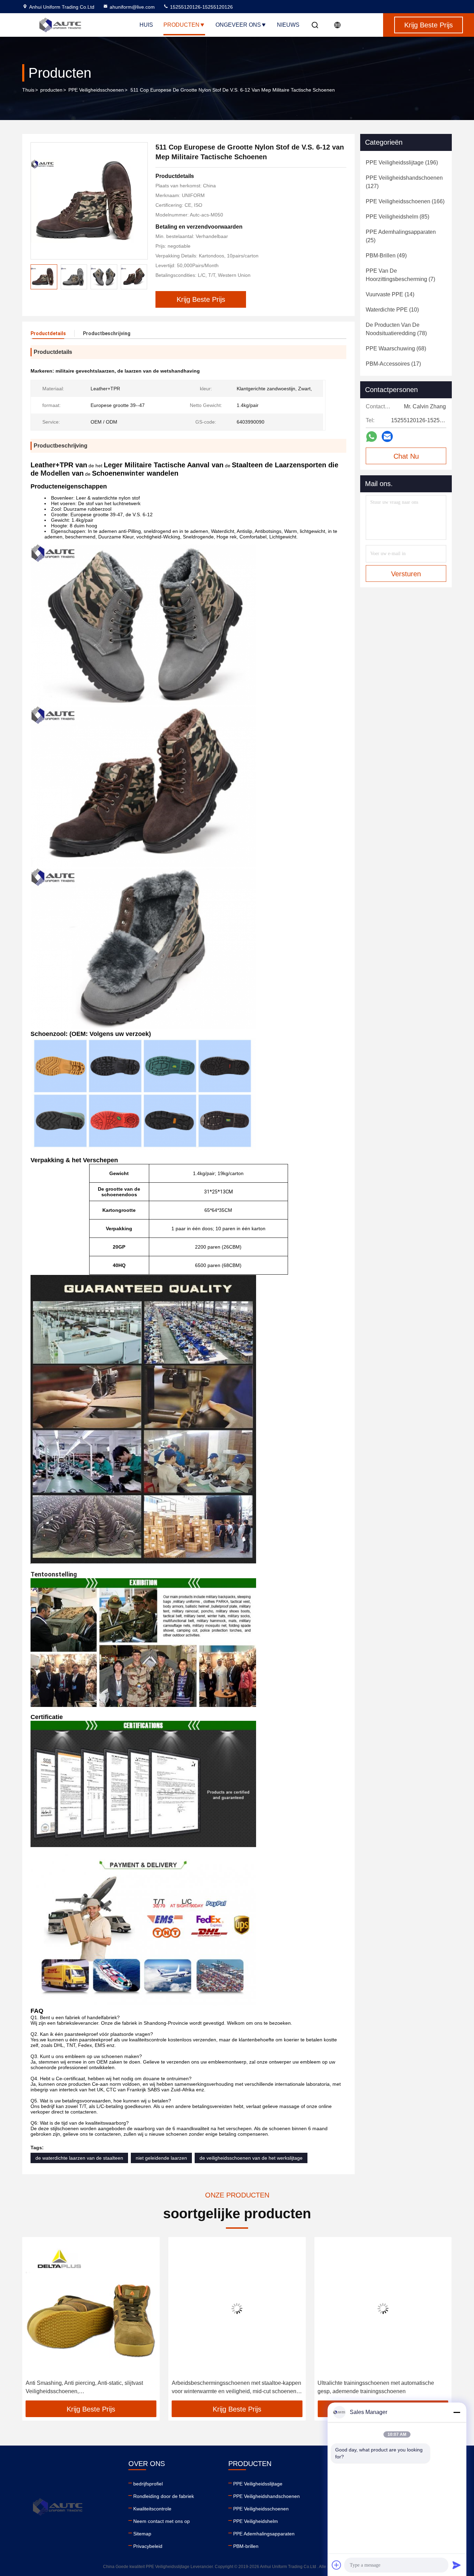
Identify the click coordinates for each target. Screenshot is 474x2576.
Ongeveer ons (238, 25)
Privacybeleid (148, 2546)
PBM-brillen (246, 2546)
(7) (400, 275)
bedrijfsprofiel (148, 2484)
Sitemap (142, 2534)
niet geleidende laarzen (161, 2158)
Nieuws (288, 25)
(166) (405, 201)
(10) (392, 310)
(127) (404, 182)
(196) (402, 163)
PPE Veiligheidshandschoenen (266, 2496)
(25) (401, 236)
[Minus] (457, 2412)
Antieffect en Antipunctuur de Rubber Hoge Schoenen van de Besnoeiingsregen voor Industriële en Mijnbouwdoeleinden (382, 2388)
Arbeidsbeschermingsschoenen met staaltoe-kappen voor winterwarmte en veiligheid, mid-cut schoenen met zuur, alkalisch (90, 2388)
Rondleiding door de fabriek (164, 2496)
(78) (396, 329)
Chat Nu (406, 456)
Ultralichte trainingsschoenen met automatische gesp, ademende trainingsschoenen (230, 2387)
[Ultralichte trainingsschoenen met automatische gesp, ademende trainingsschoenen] (237, 2308)
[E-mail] (387, 436)
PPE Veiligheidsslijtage (258, 2484)
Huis (146, 25)
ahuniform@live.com (132, 7)
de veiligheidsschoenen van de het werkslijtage (251, 2158)
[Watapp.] (371, 437)
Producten (181, 25)
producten (51, 90)
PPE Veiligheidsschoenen (96, 90)
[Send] (457, 2565)
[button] (142, 277)
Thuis (28, 90)
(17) (393, 364)
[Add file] (337, 2565)
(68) (396, 348)
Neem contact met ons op (162, 2521)
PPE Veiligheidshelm (256, 2521)
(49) (386, 256)
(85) (397, 217)
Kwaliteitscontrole (152, 2509)
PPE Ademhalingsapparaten (264, 2534)
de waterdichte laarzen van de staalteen (79, 2158)
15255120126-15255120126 (201, 7)
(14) (390, 294)
